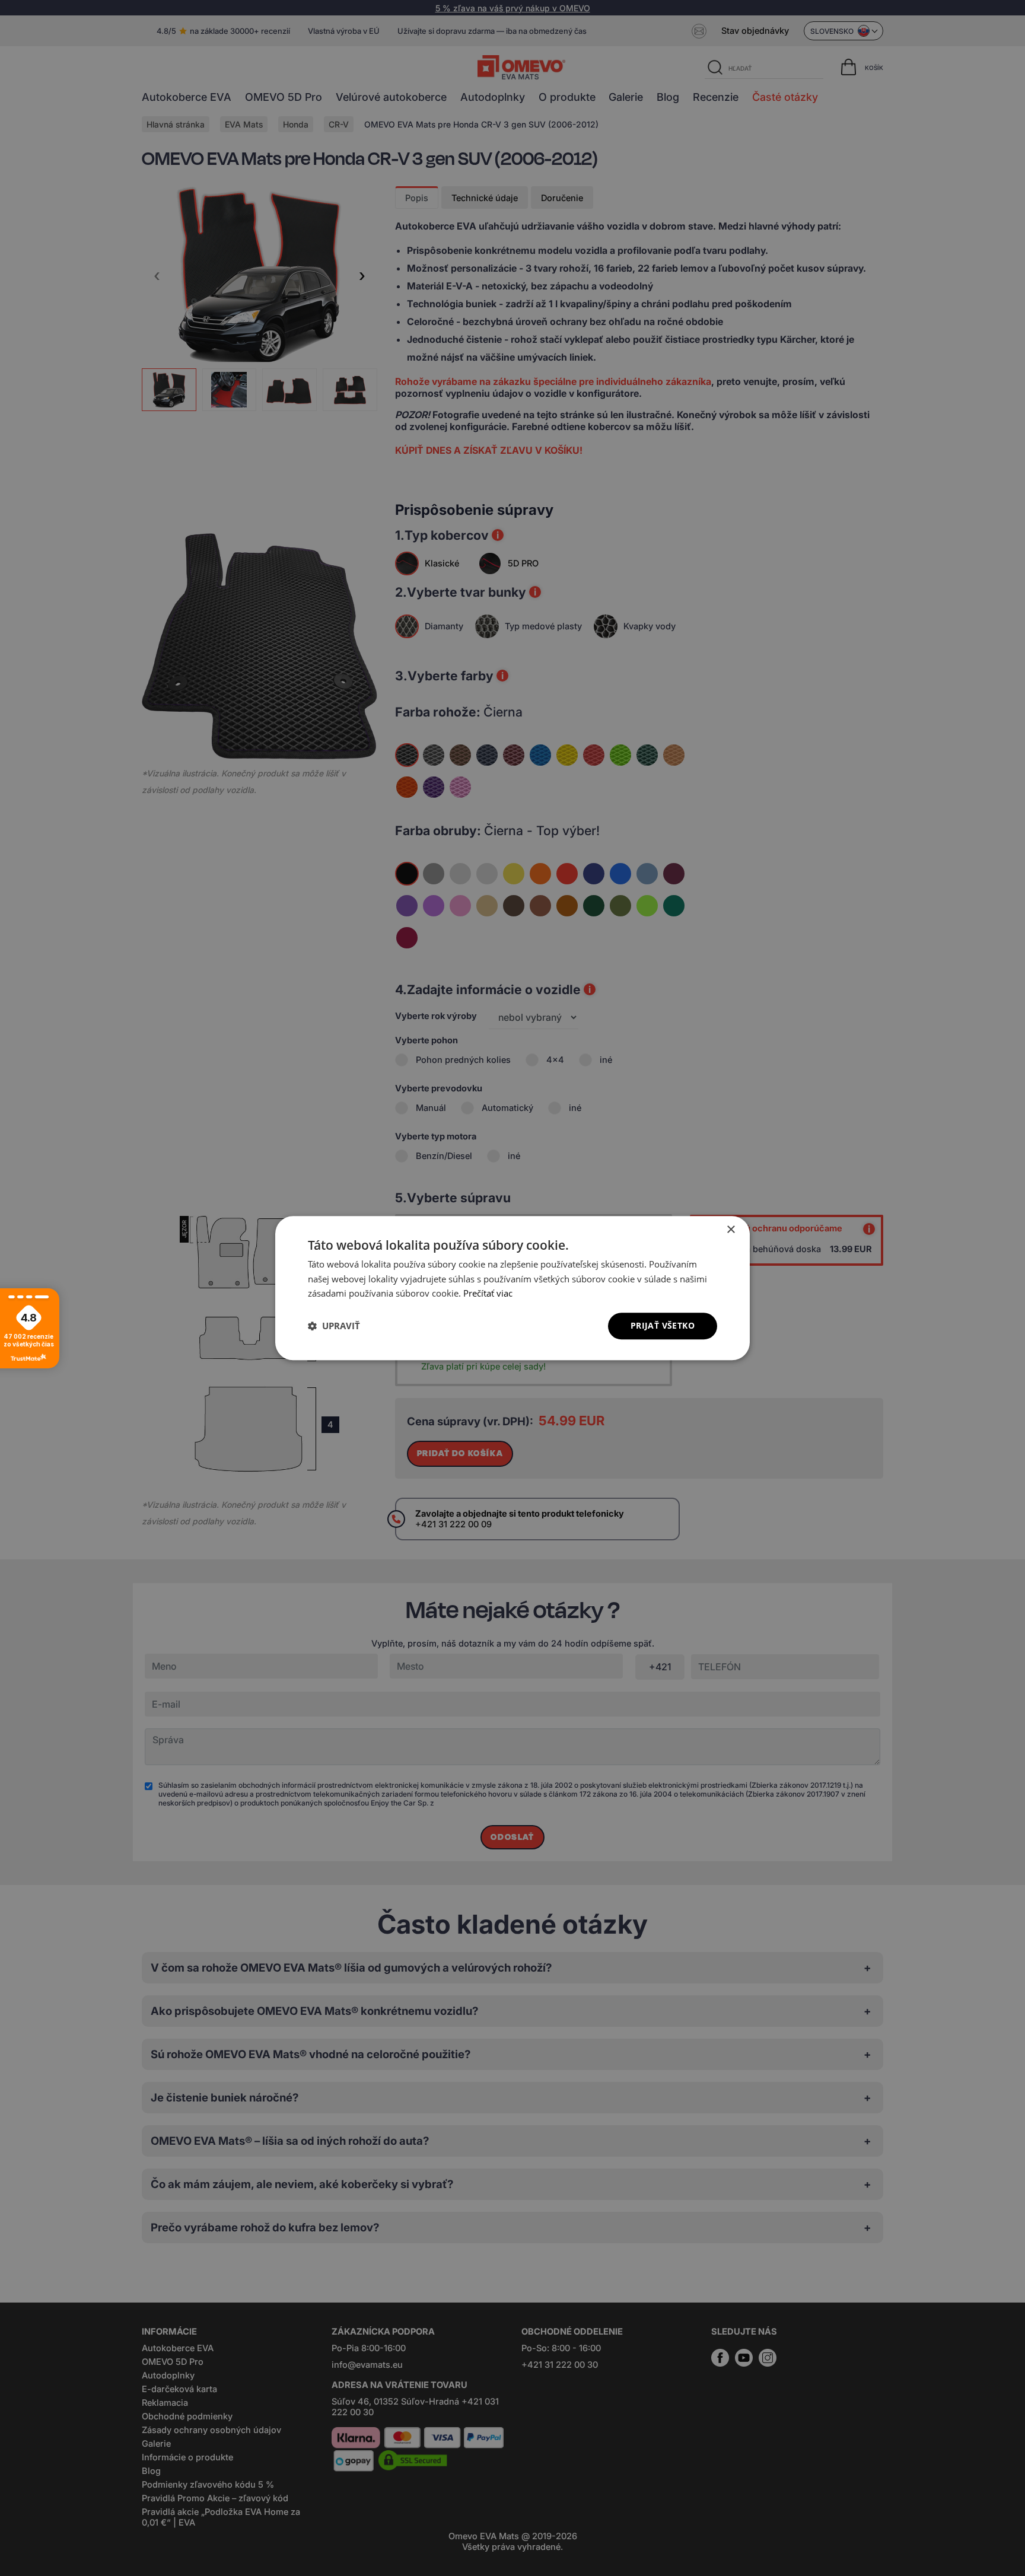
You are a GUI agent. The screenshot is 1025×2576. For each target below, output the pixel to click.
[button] (334, 1326)
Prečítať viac (488, 1294)
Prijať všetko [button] (663, 1325)
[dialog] (512, 1288)
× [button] (730, 1230)
